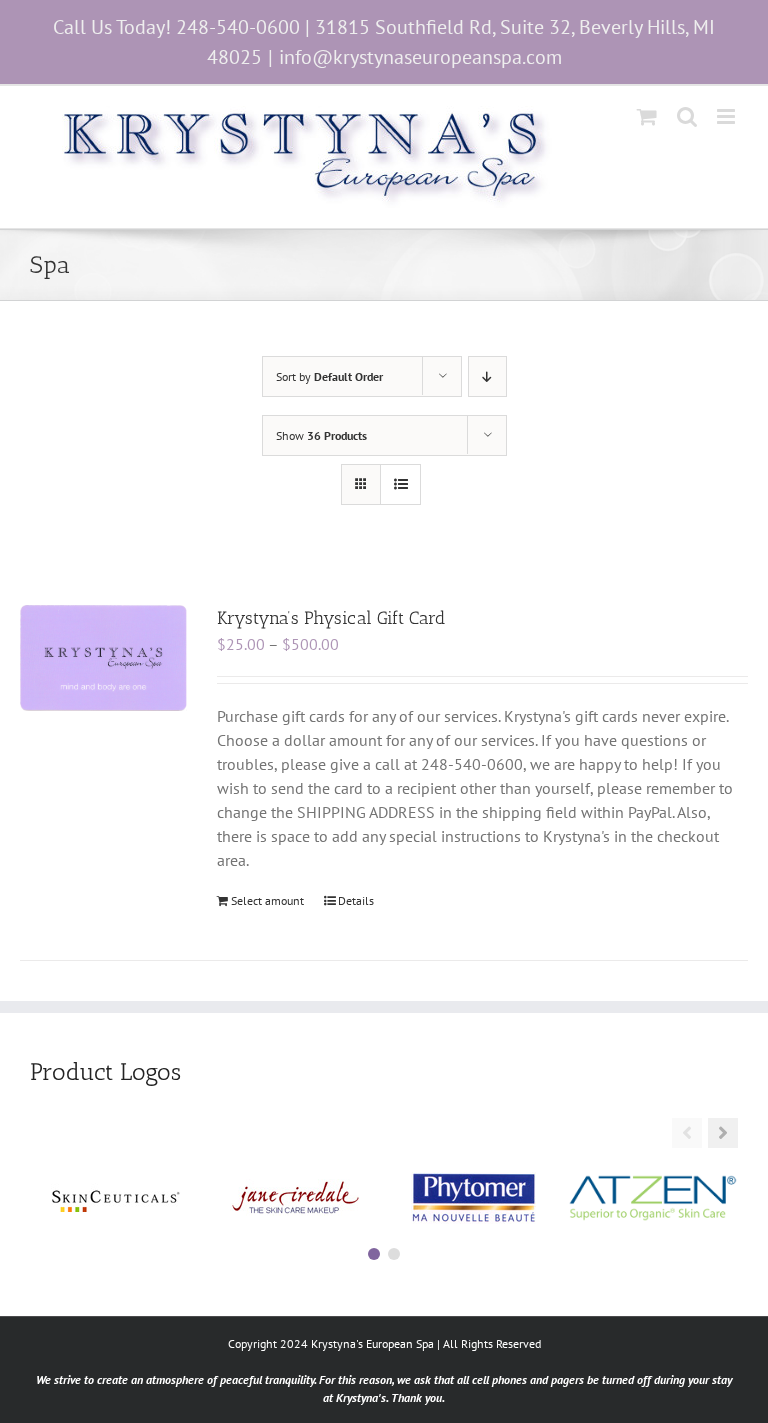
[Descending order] (487, 376)
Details (356, 900)
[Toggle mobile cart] (647, 116)
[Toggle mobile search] (687, 116)
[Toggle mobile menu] (727, 116)
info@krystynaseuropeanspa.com (420, 57)
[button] (723, 1133)
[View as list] (400, 484)
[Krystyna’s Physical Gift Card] (103, 658)
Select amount (267, 900)
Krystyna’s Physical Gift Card (331, 618)
